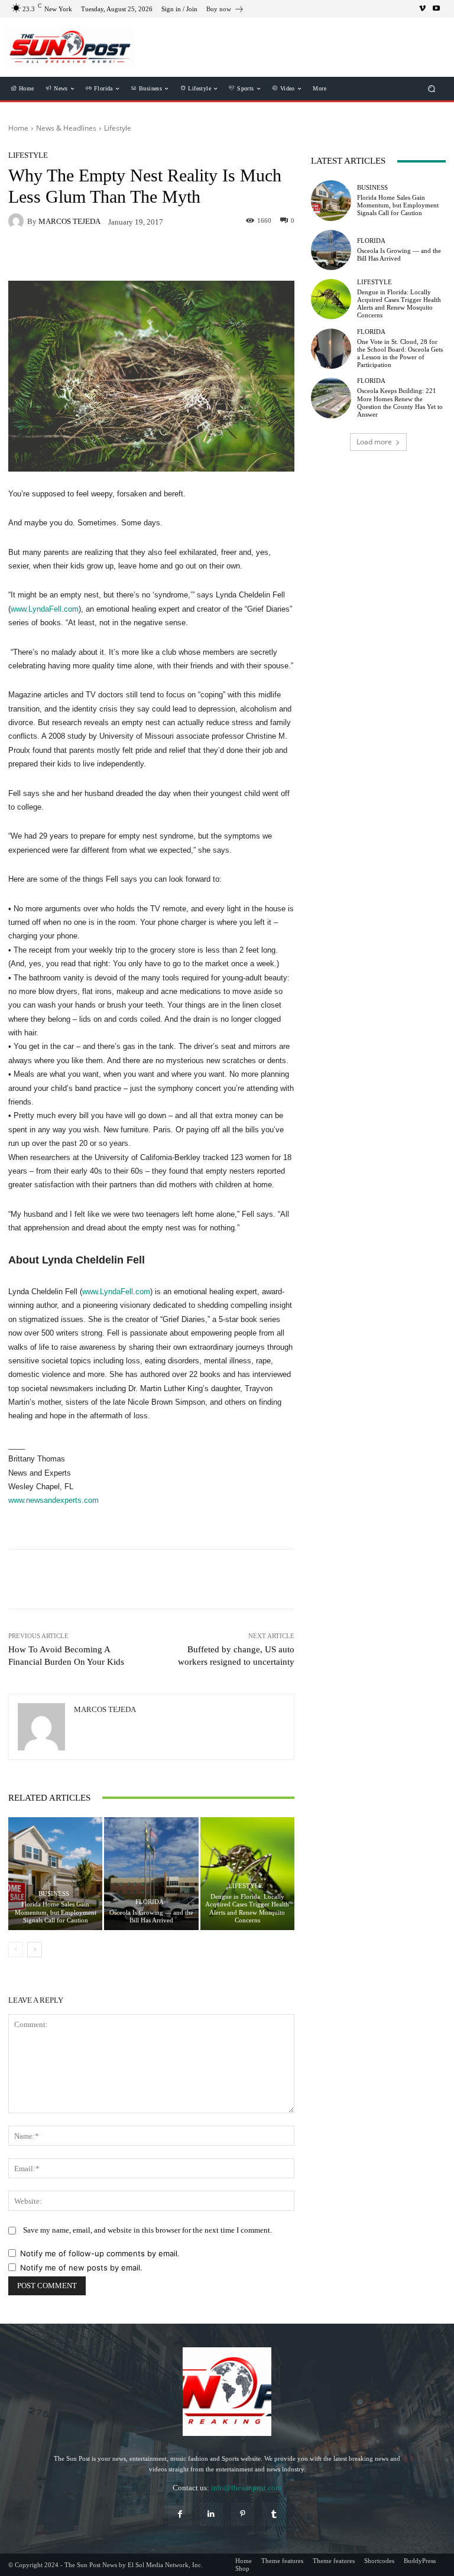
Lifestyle (118, 128)
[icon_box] (225, 10)
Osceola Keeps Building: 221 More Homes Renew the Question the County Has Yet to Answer (400, 402)
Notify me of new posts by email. (81, 2268)
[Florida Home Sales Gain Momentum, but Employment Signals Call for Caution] (55, 1874)
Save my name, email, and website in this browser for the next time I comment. (147, 2230)
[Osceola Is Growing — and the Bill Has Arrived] (151, 1874)
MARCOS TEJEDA (69, 221)
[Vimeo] (422, 9)
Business (54, 1894)
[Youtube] (436, 9)
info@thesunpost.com (246, 2488)
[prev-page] (16, 1950)
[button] (432, 89)
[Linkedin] (211, 2514)
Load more (374, 442)
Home (18, 128)
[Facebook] (180, 2514)
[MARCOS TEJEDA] (18, 221)
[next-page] (35, 1950)
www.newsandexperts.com (53, 1500)
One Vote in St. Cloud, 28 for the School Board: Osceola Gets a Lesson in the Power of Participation (400, 353)
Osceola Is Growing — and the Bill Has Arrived (151, 1916)
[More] (218, 1579)
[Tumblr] (274, 2514)
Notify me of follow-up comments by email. (100, 2253)
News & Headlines (66, 128)
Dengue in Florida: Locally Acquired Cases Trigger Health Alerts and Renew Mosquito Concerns (247, 1908)
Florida (150, 1902)
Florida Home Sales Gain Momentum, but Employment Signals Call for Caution (56, 1912)
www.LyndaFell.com (45, 609)
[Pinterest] (243, 2514)
